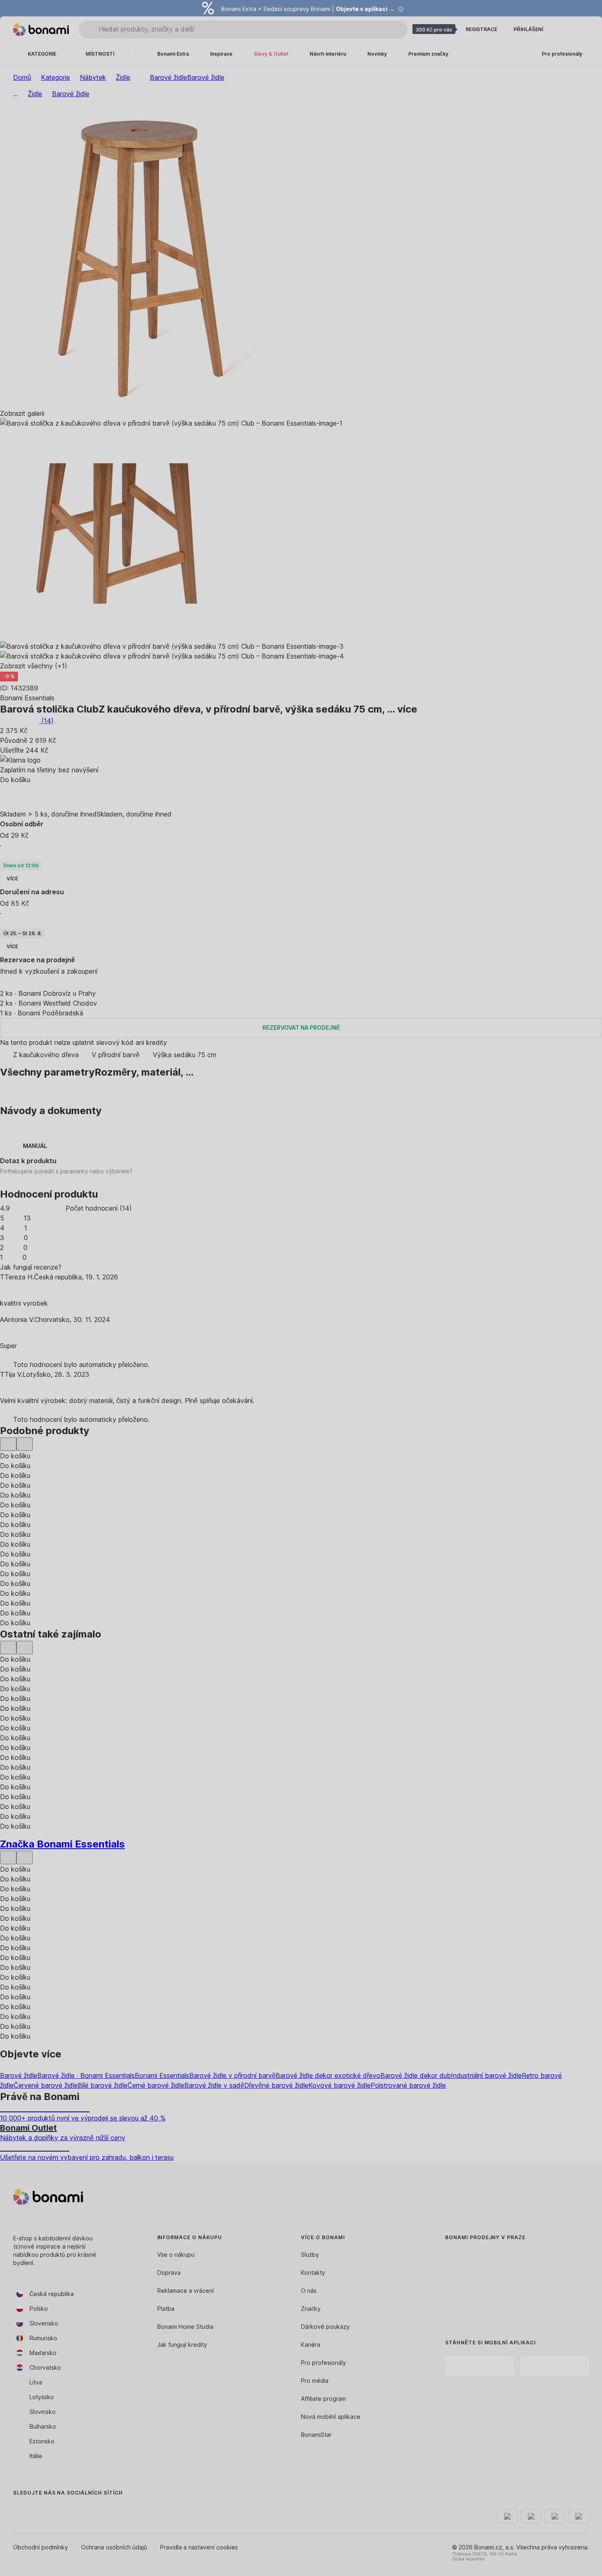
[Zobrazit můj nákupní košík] (582, 29)
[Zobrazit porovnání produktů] (563, 29)
